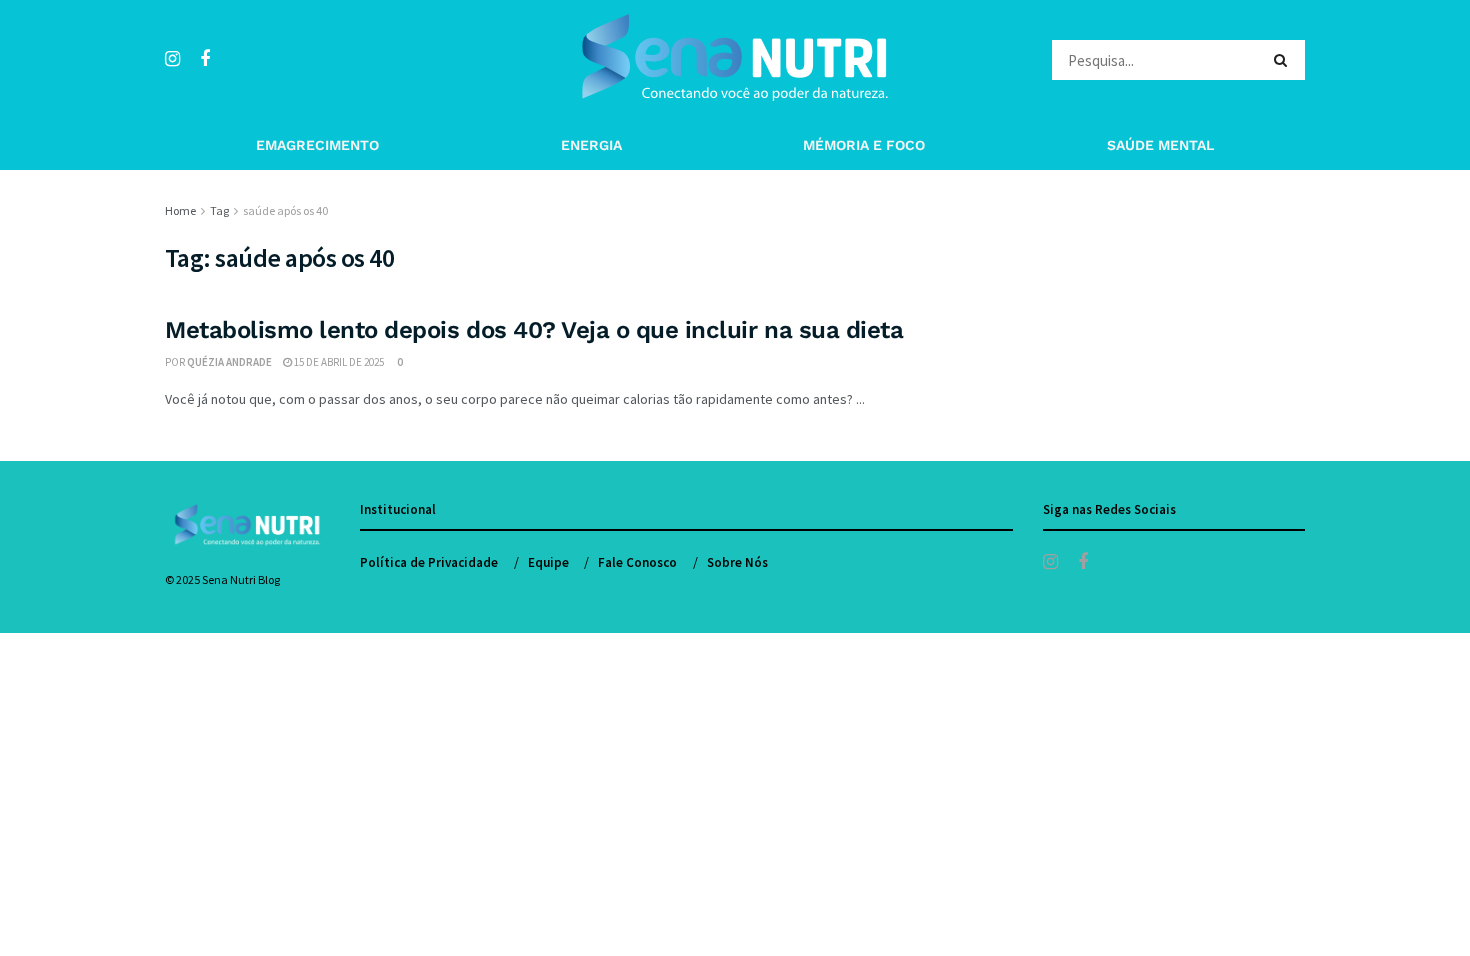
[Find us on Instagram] (172, 59)
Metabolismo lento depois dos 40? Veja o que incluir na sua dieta (534, 330)
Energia (591, 145)
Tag (219, 210)
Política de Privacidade (429, 562)
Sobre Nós (737, 562)
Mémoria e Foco (864, 145)
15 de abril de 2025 (338, 362)
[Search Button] (1284, 60)
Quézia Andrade (229, 362)
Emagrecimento (317, 145)
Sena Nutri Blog (241, 579)
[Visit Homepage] (735, 60)
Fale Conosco (637, 562)
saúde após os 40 (285, 210)
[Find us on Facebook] (205, 59)
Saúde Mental (1160, 145)
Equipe (548, 562)
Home (180, 210)
